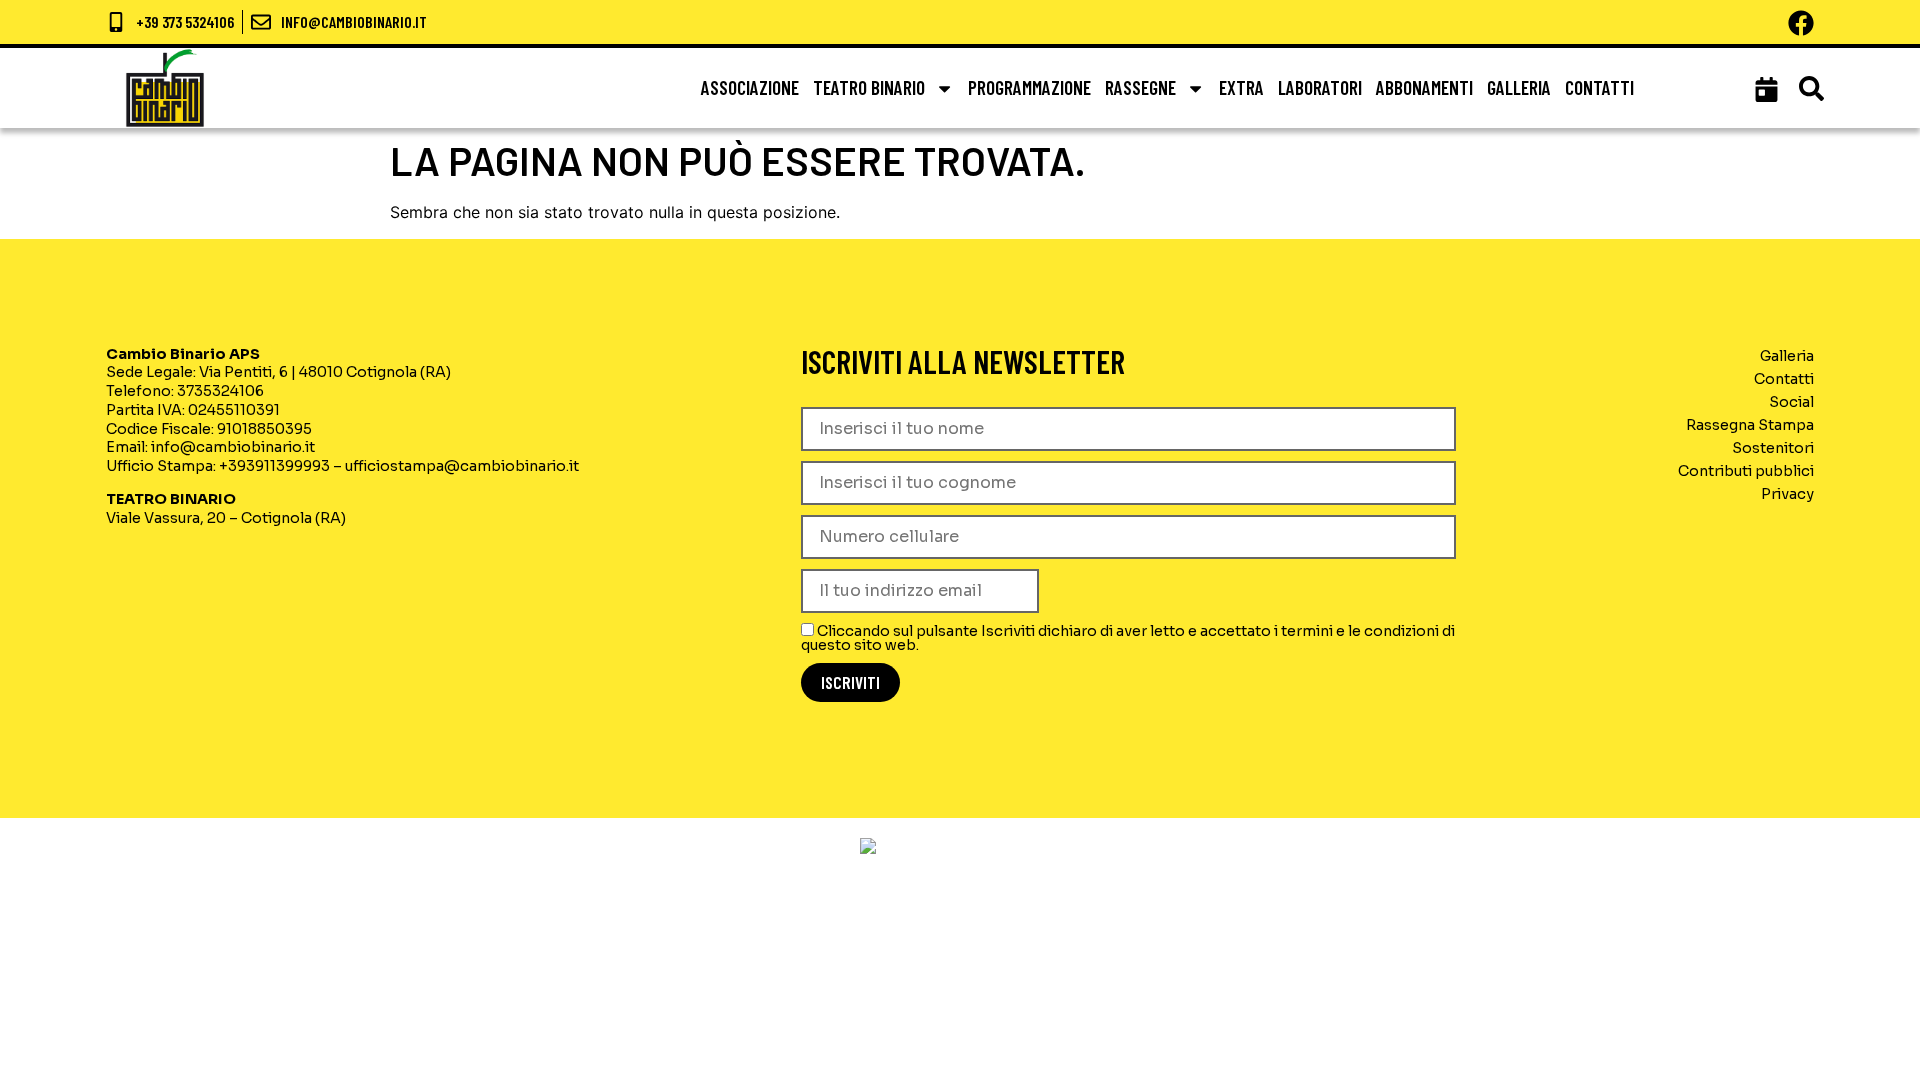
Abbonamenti (1424, 87)
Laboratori (1320, 87)
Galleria (1519, 87)
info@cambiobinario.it (233, 447)
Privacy (1787, 494)
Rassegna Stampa (1750, 425)
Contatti (1599, 87)
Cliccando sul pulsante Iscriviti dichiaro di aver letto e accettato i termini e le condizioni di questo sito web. (1128, 638)
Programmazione (1029, 87)
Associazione (750, 87)
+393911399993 (274, 466)
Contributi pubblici (1746, 471)
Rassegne (1140, 87)
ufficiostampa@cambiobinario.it (462, 466)
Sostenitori (1773, 448)
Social (1791, 402)
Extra (1241, 87)
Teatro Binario (869, 87)
